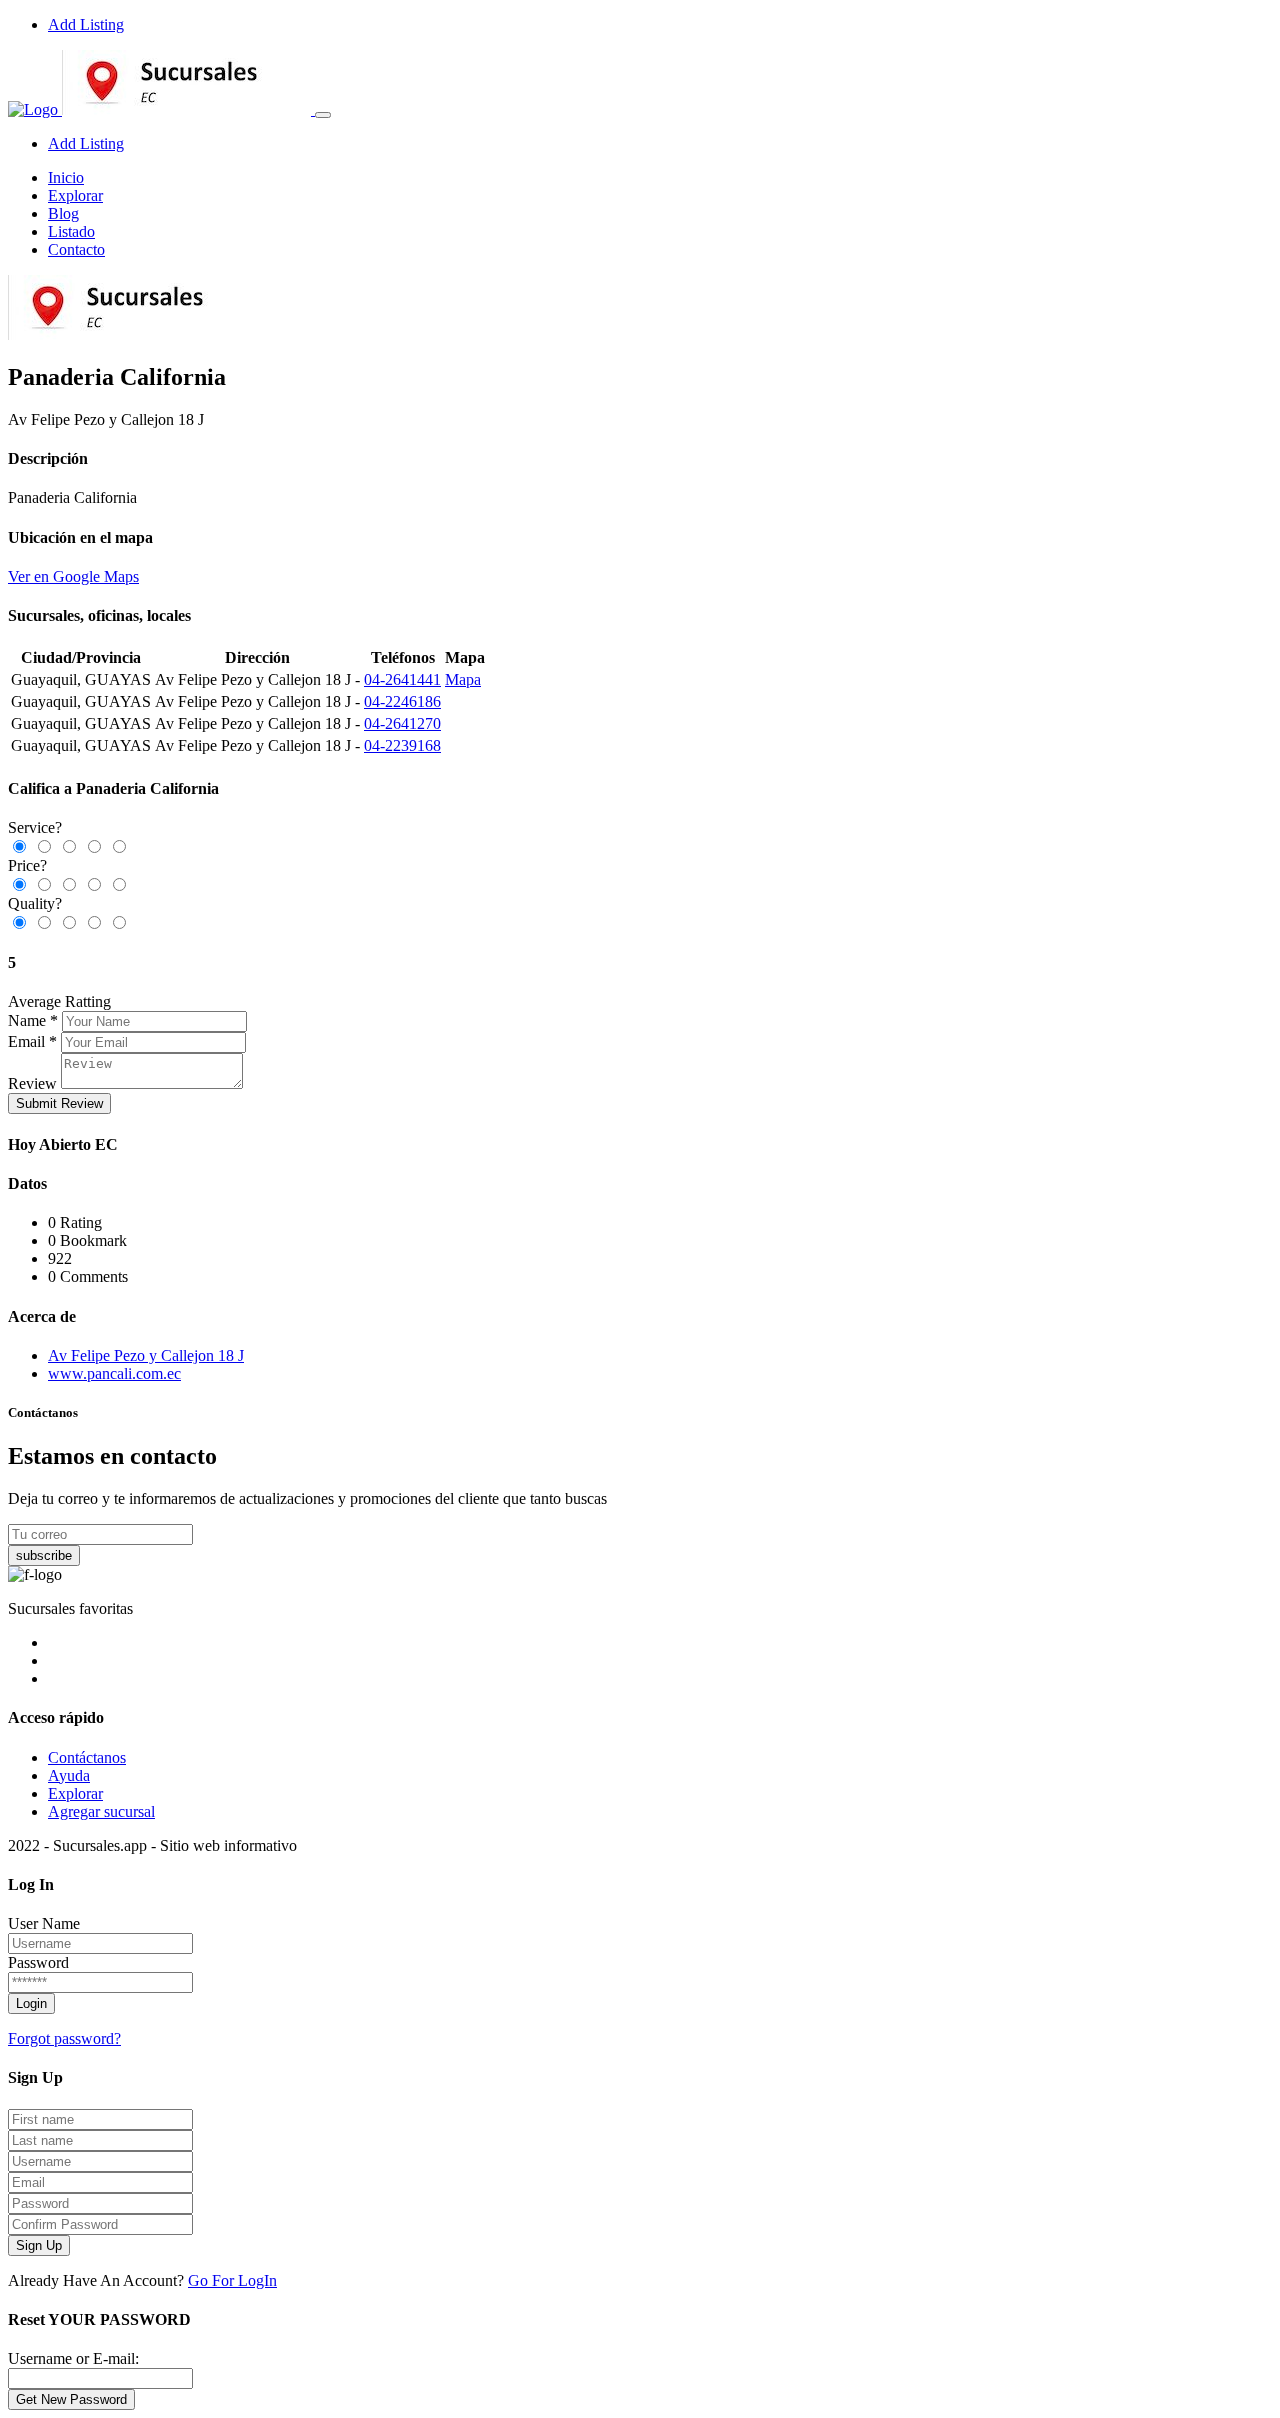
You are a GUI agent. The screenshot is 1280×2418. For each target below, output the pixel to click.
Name (27, 1020)
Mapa (463, 679)
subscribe (44, 1555)
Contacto (76, 249)
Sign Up (39, 2245)
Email (26, 1041)
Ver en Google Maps (73, 576)
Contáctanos (87, 1757)
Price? (27, 865)
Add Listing (86, 24)
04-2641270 (402, 723)
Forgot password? (64, 2038)
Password (38, 1962)
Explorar (75, 195)
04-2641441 (402, 679)
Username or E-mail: (73, 2358)
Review (32, 1083)
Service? (35, 827)
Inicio (66, 177)
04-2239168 (402, 745)
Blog (63, 213)
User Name (44, 1923)
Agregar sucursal (101, 1811)
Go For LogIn (232, 2280)
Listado (71, 231)
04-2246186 (402, 701)
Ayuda (69, 1775)
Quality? (35, 903)
